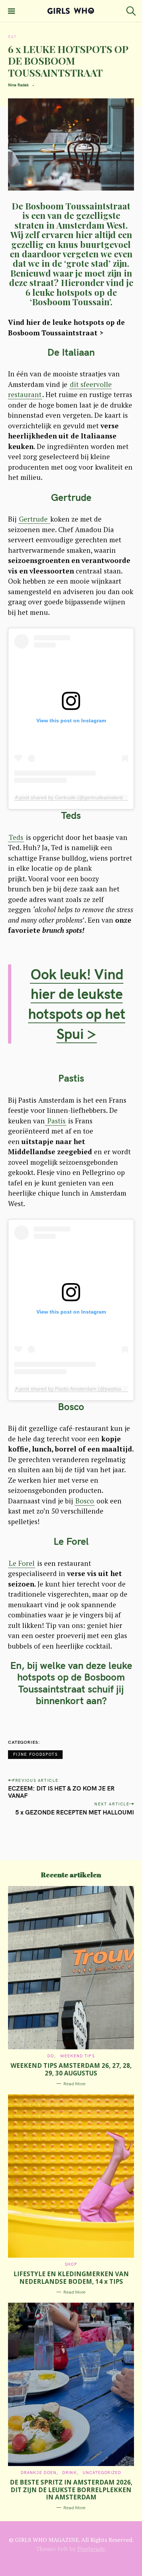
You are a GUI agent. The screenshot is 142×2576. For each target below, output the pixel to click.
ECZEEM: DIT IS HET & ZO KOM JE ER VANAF (61, 1792)
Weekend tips (77, 2056)
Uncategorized (102, 2473)
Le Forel (22, 1563)
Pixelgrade (91, 2549)
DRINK (70, 2473)
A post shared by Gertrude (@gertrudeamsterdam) (73, 797)
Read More (74, 2084)
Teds (16, 837)
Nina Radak (18, 85)
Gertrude (34, 519)
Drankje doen (39, 2473)
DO (51, 2056)
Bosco (85, 1501)
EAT (12, 37)
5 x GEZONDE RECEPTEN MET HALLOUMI (75, 1812)
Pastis (56, 1121)
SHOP (71, 2264)
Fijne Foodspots (35, 1754)
